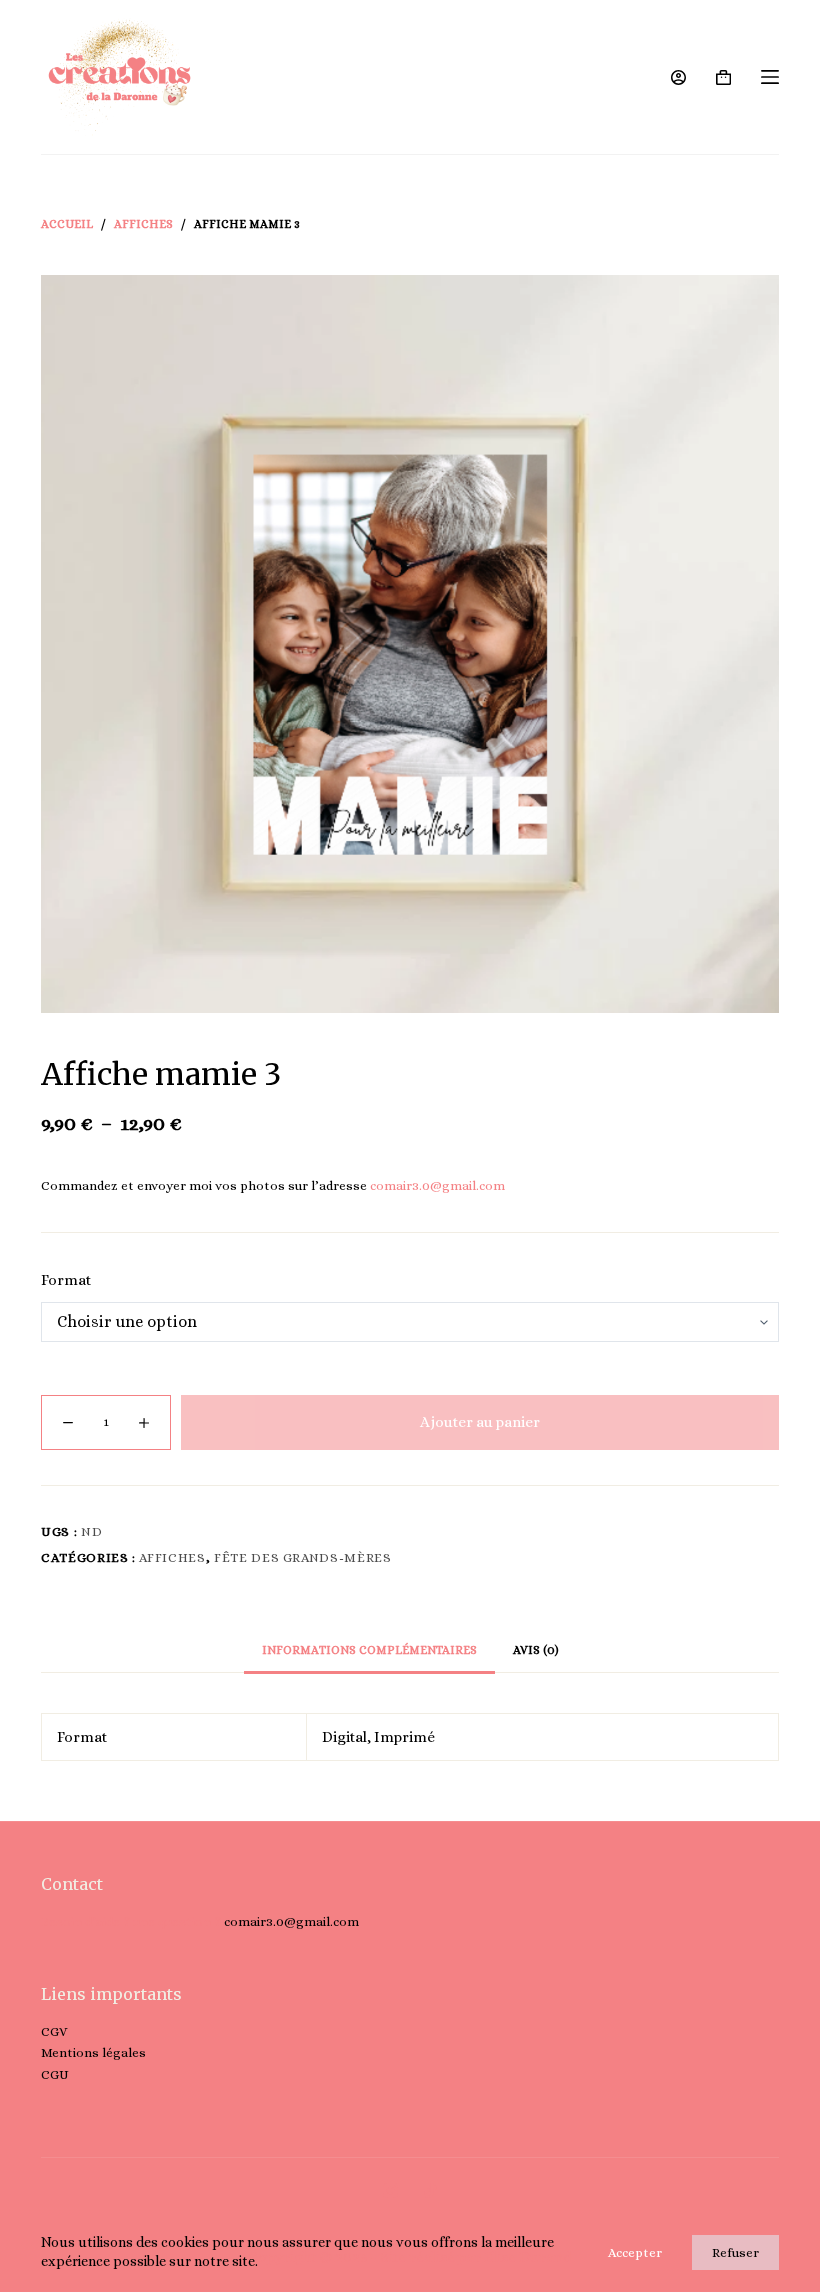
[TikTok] (430, 2190)
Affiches (172, 1557)
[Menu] (770, 77)
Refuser (735, 2252)
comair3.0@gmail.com (437, 1185)
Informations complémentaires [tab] (369, 1650)
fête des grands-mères (303, 1557)
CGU (55, 2074)
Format (66, 1280)
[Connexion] (678, 77)
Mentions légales (93, 2052)
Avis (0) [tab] (536, 1650)
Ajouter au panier (480, 1422)
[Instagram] (390, 2190)
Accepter (635, 2252)
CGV (54, 2031)
